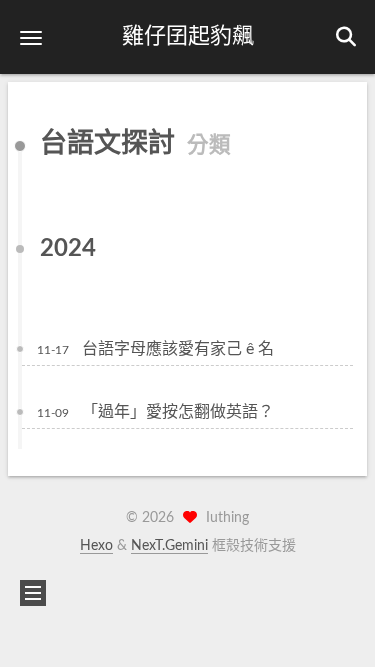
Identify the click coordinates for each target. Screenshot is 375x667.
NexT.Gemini (169, 546)
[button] (31, 37)
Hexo (96, 546)
